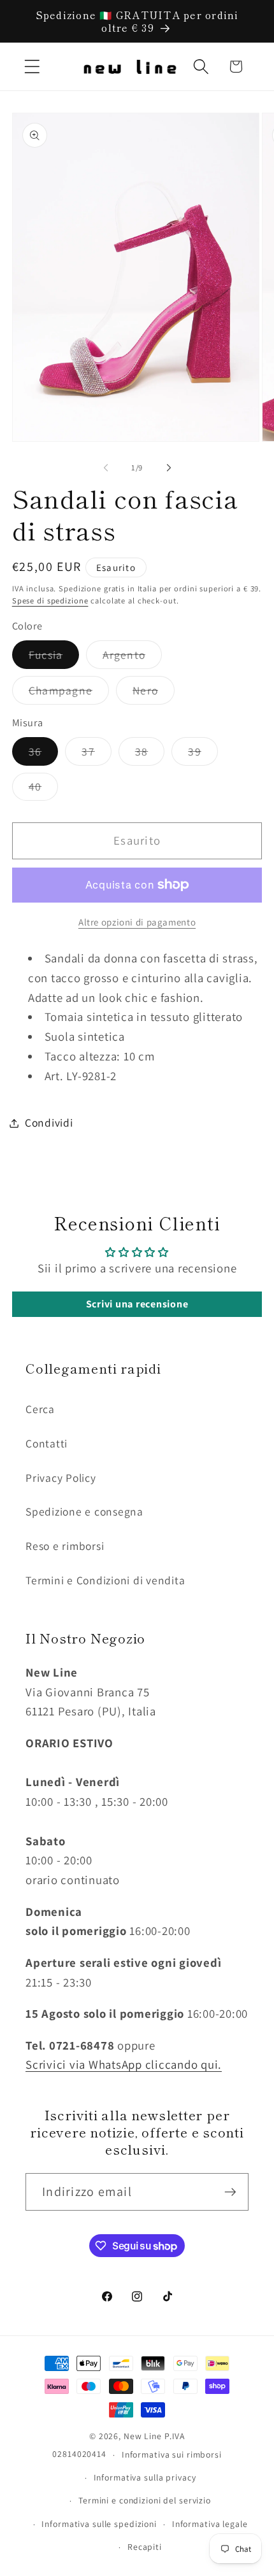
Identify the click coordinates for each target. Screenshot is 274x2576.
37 (97, 755)
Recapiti (145, 2547)
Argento (132, 658)
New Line (143, 2436)
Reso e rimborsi (65, 1546)
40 (44, 790)
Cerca (40, 1409)
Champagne (69, 693)
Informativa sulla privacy (145, 2477)
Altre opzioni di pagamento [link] (137, 922)
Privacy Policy (61, 1478)
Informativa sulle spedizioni (99, 2524)
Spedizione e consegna (84, 1511)
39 (203, 755)
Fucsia (54, 658)
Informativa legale (210, 2524)
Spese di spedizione (50, 601)
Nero (154, 693)
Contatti (47, 1443)
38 (150, 755)
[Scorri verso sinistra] (106, 468)
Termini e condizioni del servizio (145, 2500)
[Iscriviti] (230, 2192)
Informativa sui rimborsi (172, 2454)
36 (44, 755)
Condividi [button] (49, 1123)
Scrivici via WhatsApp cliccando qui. (124, 2064)
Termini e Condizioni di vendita (105, 1580)
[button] (32, 67)
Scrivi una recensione (137, 1304)
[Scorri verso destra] (169, 468)
